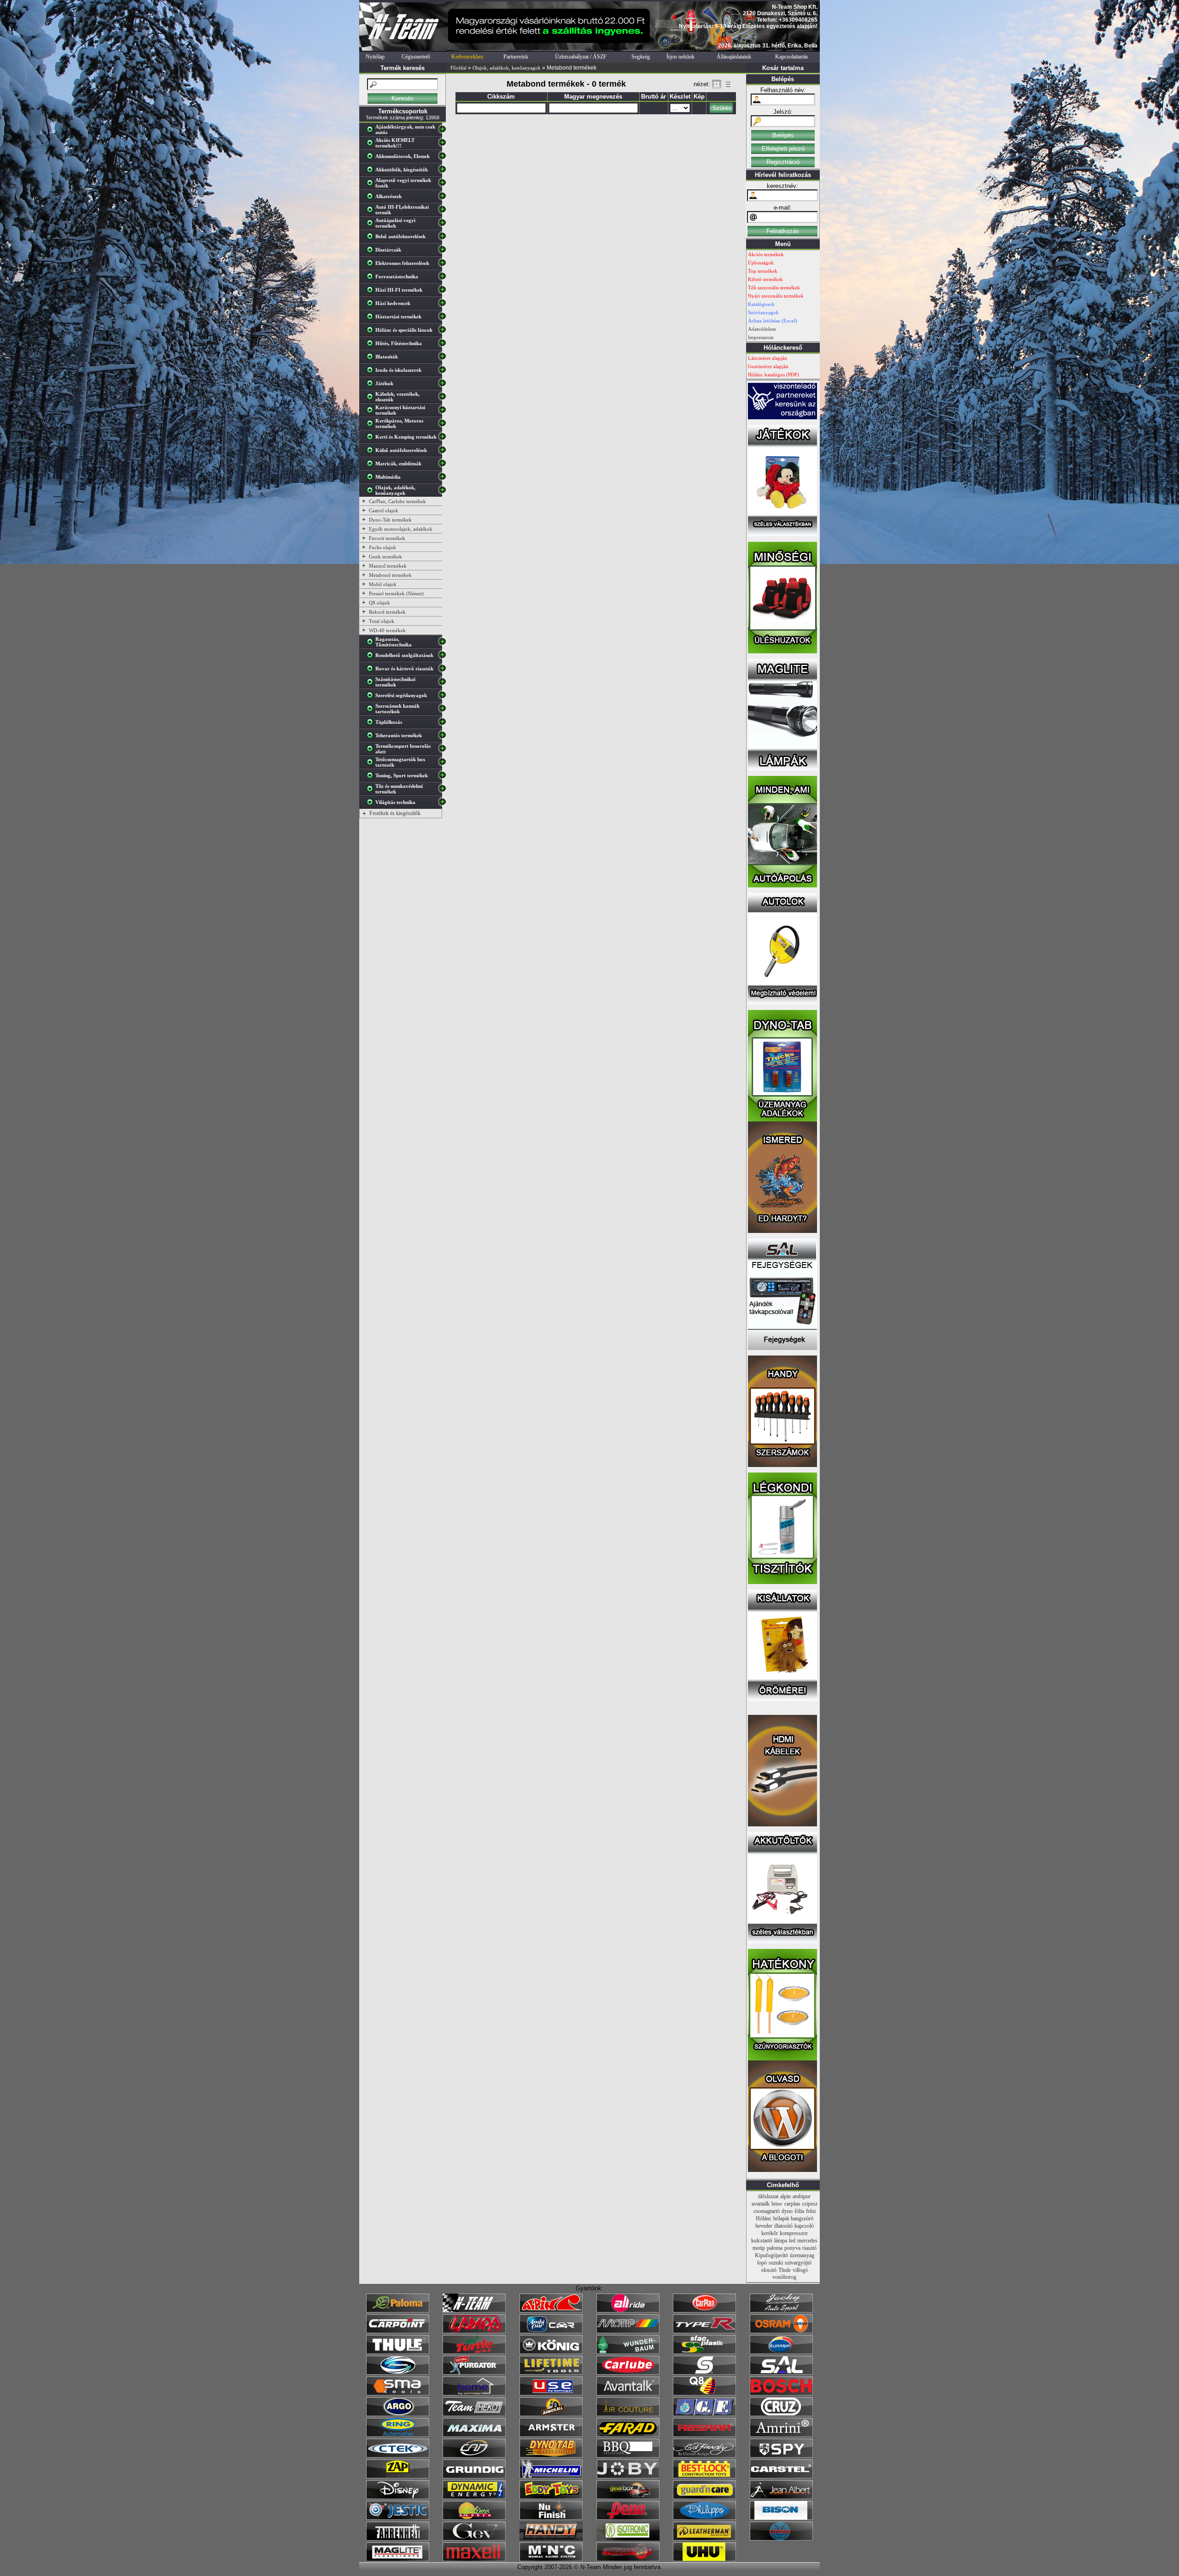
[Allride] (628, 2311)
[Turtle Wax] (474, 2352)
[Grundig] (474, 2476)
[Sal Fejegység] (782, 1348)
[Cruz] (781, 2414)
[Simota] (398, 2373)
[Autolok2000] (782, 1003)
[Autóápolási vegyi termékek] (372, 225)
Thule (785, 2270)
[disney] (398, 2497)
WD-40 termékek (387, 630)
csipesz (810, 2204)
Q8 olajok (379, 603)
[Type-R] (704, 2331)
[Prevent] (628, 2559)
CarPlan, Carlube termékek (397, 501)
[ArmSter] (551, 2435)
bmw (777, 2204)
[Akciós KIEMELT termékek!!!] (372, 145)
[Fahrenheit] (398, 2539)
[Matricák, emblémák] (372, 465)
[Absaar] (704, 2435)
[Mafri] (781, 2539)
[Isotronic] (628, 2539)
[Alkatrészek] (372, 198)
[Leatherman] (704, 2539)
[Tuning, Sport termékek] (372, 777)
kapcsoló (804, 2226)
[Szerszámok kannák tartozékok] (372, 710)
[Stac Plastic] (704, 2352)
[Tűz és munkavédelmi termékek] (372, 791)
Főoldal (458, 68)
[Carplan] (704, 2311)
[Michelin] (551, 2476)
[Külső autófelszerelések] (372, 452)
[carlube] (628, 2373)
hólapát (781, 2218)
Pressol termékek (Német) (396, 593)
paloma (775, 2248)
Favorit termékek (387, 538)
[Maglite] (398, 2559)
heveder (764, 2226)
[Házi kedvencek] (372, 305)
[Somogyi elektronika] (704, 2373)
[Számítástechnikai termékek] (372, 684)
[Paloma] (398, 2311)
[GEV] (474, 2539)
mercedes (807, 2241)
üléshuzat (768, 2196)
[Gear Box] (628, 2497)
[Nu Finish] (551, 2518)
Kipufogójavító (771, 2255)
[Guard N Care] (704, 2497)
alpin (785, 2196)
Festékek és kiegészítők (395, 813)
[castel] (781, 2476)
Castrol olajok (384, 511)
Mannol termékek (388, 566)
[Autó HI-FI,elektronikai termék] (372, 211)
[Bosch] (781, 2394)
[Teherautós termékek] (372, 737)
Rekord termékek (387, 612)
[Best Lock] (704, 2476)
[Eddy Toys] (551, 2497)
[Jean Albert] (781, 2497)
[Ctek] (398, 2456)
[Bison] (781, 2518)
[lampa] (474, 2331)
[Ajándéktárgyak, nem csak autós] (372, 131)
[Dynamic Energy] (474, 2497)
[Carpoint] (398, 2331)
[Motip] (628, 2331)
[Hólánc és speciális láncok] (372, 332)
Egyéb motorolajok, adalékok (401, 529)
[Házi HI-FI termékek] (372, 292)
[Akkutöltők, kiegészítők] (372, 171)
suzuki (776, 2263)
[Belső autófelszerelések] (372, 238)
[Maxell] (474, 2559)
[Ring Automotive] (398, 2435)
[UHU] (704, 2559)
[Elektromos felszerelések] (372, 265)
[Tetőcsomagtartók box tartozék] (372, 764)
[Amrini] (781, 2435)
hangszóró (802, 2218)
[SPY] (781, 2456)
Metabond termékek (390, 575)
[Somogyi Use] (551, 2394)
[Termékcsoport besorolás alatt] (372, 751)
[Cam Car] (474, 2456)
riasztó (809, 2248)
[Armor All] (551, 2414)
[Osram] (781, 2331)
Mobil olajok (383, 584)
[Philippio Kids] (704, 2518)
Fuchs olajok (382, 547)
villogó (800, 2270)
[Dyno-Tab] (551, 2456)
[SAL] (781, 2373)
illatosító (783, 2226)
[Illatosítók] (372, 358)
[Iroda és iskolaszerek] (372, 372)
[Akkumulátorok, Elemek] (372, 158)
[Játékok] (372, 385)
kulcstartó (762, 2241)
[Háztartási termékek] (372, 318)
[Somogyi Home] (474, 2394)
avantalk (761, 2204)
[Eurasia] (781, 2352)
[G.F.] (704, 2414)
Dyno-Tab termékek (390, 520)
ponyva (792, 2248)
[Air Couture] (628, 2414)
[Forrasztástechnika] (372, 278)
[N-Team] (474, 2311)
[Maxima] (474, 2435)
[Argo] (398, 2414)
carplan (792, 2204)
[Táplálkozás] (372, 724)
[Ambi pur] (551, 2331)
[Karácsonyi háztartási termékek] (372, 412)
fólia (799, 2211)
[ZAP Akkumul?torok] (398, 2476)
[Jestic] (398, 2518)
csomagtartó (767, 2211)
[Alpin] (551, 2311)
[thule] (398, 2352)
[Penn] (628, 2518)
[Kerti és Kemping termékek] (372, 439)
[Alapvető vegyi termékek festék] (372, 185)
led (792, 2241)
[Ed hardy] (704, 2456)
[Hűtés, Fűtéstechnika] (372, 345)
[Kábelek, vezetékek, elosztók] (372, 399)
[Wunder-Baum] (628, 2352)
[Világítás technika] (372, 804)
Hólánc (764, 2218)
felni (811, 2211)
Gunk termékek (385, 557)
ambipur (802, 2196)
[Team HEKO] (474, 2414)
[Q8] (704, 2394)
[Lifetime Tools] (551, 2373)
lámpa (781, 2241)
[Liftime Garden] (474, 2518)
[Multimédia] (372, 479)
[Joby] (628, 2476)
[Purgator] (474, 2373)
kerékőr (770, 2233)
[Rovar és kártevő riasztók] (372, 670)
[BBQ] (628, 2456)
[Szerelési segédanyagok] (372, 697)
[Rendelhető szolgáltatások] (372, 657)
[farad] (628, 2435)
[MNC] (551, 2559)
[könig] (551, 2352)
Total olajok (382, 621)
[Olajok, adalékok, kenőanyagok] (372, 492)
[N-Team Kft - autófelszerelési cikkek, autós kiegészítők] (403, 49)
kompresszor (794, 2233)
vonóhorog (784, 2277)
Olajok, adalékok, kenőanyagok (507, 68)
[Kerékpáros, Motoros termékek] (372, 425)
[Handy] (551, 2539)
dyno (787, 2211)
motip (759, 2248)
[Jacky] (781, 2311)
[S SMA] (398, 2394)
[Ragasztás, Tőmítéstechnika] (372, 644)
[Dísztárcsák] (372, 252)
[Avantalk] (628, 2394)
